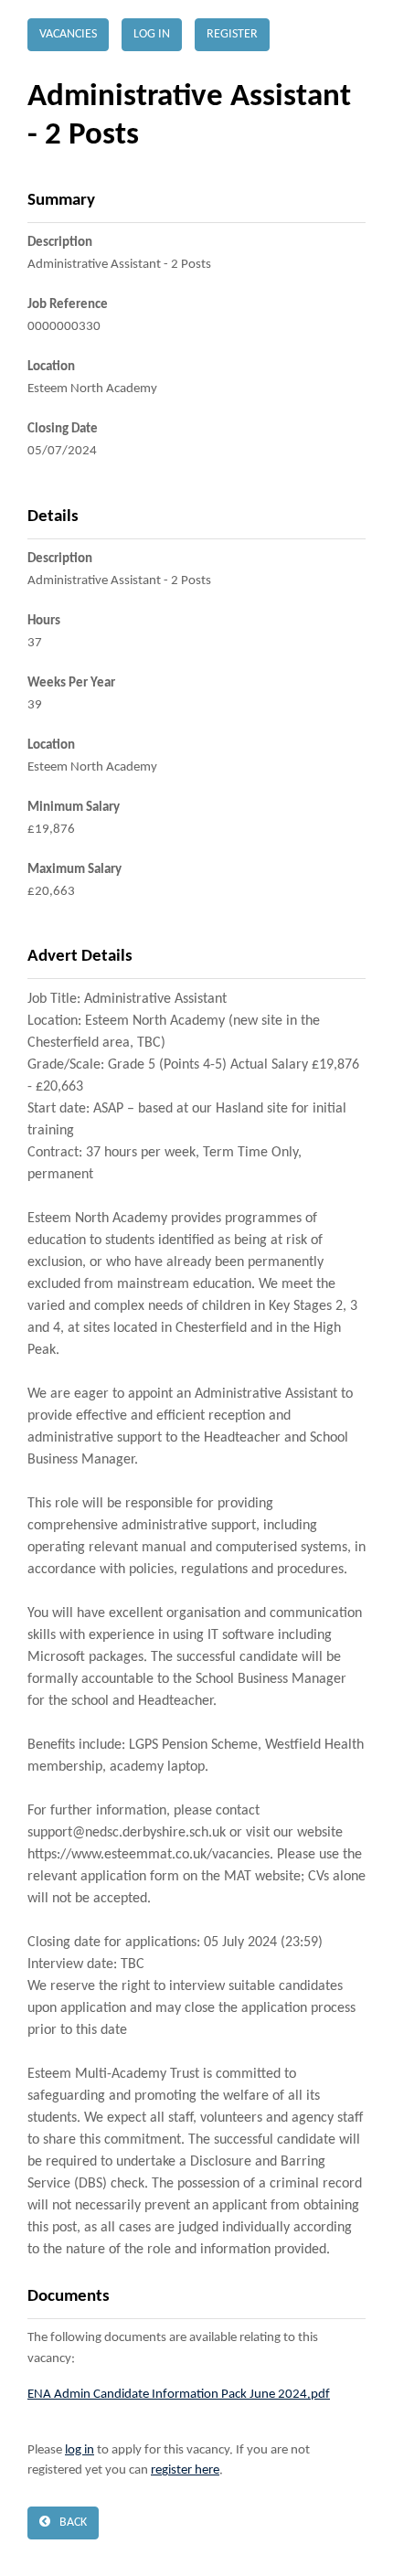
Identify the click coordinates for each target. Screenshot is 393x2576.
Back (73, 2523)
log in (80, 2450)
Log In (152, 34)
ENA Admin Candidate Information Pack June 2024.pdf (179, 2395)
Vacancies (68, 34)
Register (232, 34)
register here (185, 2470)
